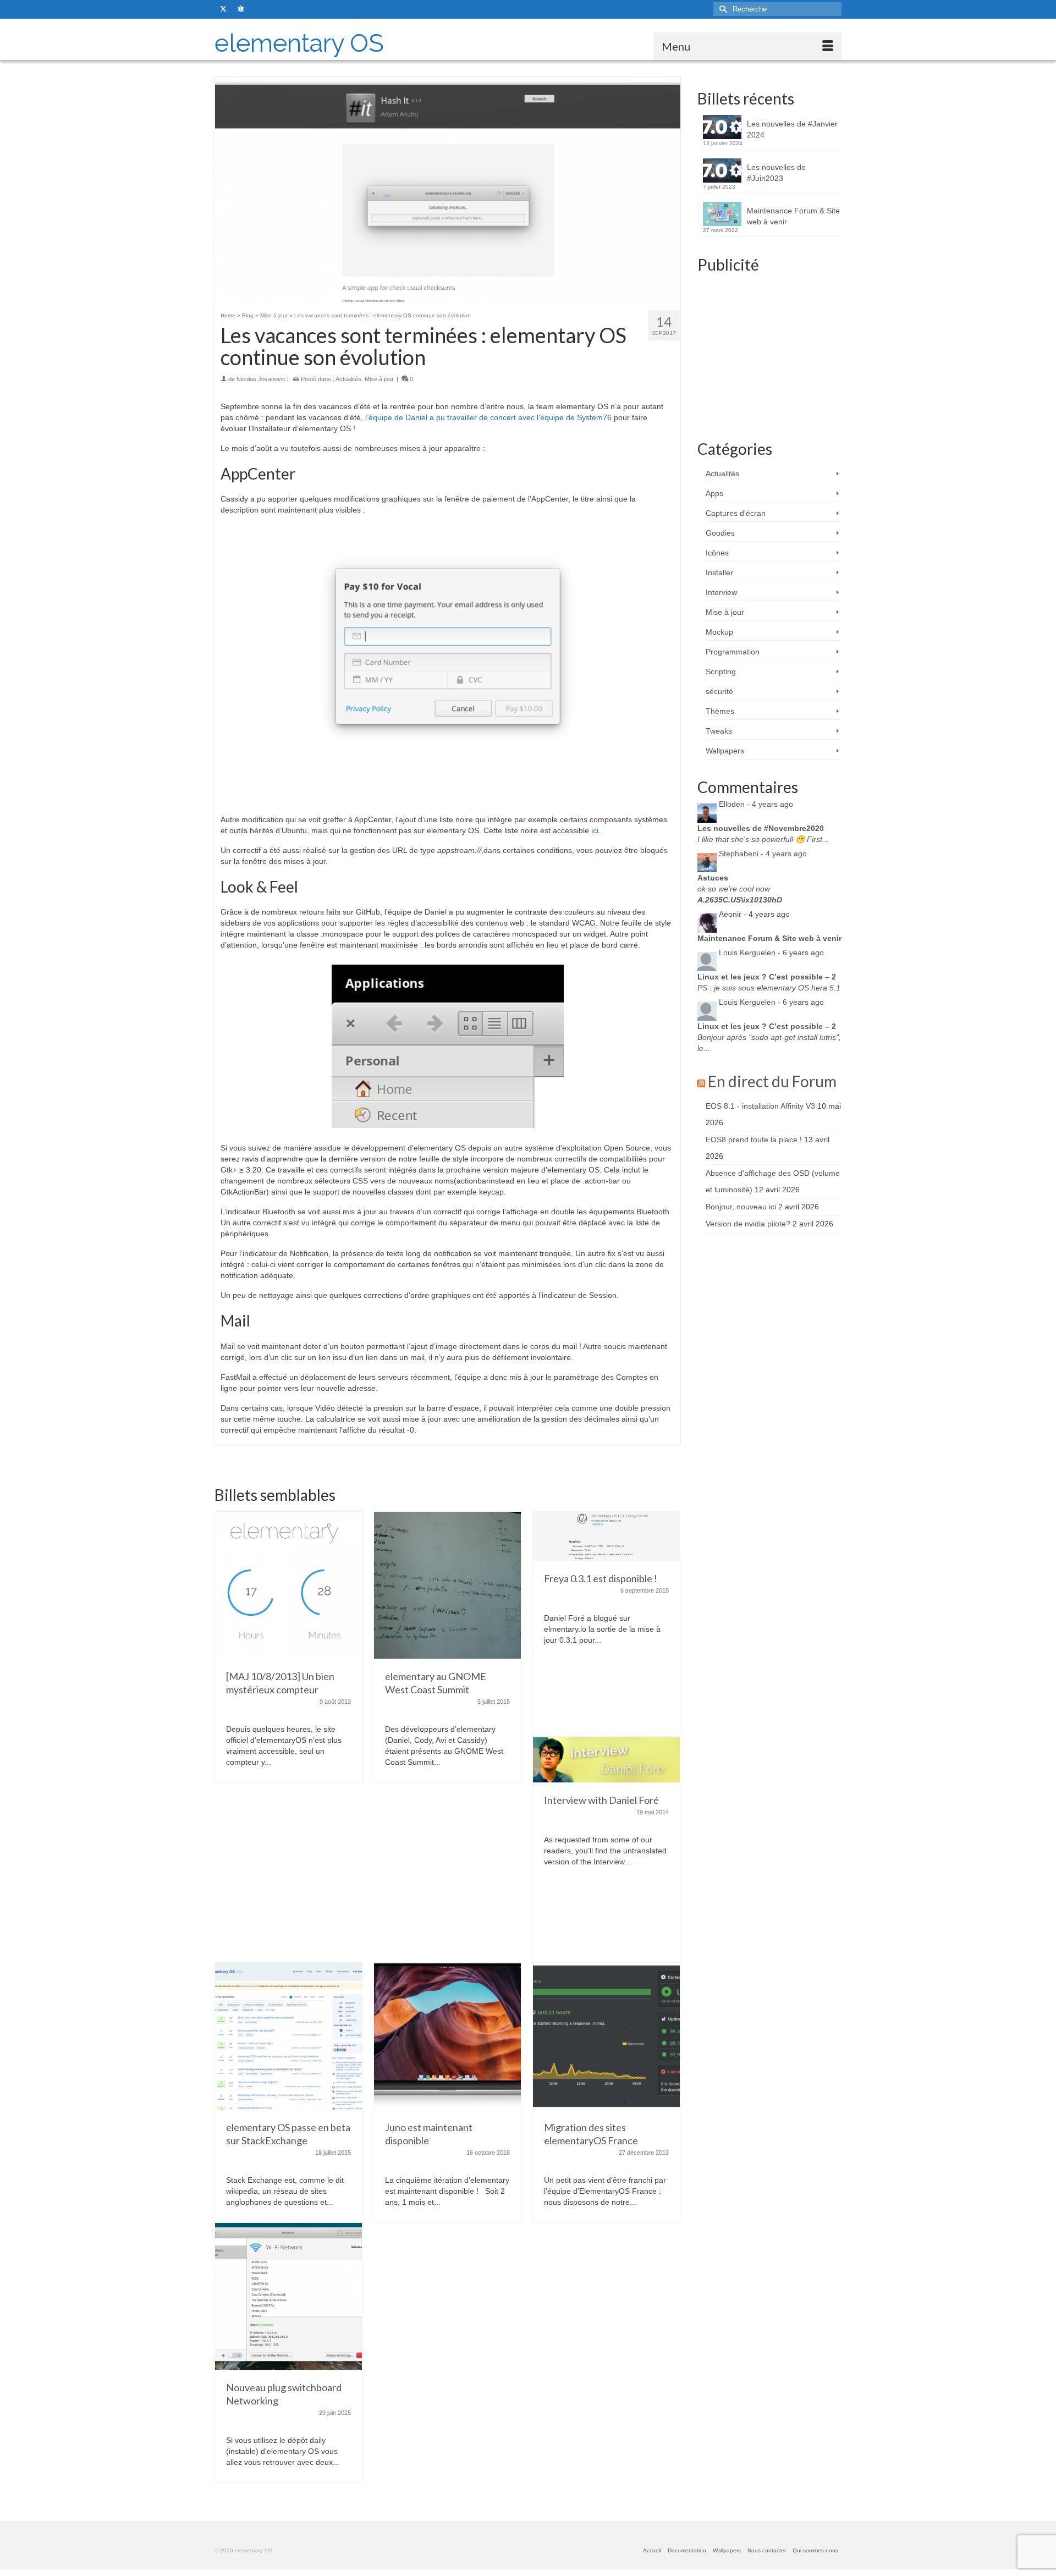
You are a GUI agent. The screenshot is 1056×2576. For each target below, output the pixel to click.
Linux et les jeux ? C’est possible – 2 (767, 977)
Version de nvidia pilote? (748, 1224)
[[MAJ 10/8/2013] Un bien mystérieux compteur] (288, 1584)
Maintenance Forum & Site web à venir (793, 216)
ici (595, 830)
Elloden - (756, 804)
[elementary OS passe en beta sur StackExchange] (288, 2035)
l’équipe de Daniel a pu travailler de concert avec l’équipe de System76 (488, 417)
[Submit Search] (722, 9)
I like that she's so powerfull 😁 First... (763, 839)
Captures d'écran (736, 513)
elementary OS (299, 43)
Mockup (719, 632)
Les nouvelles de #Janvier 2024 (792, 129)
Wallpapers (725, 751)
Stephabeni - (763, 854)
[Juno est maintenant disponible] (447, 2035)
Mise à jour (379, 379)
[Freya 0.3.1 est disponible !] (606, 1535)
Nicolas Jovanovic (261, 379)
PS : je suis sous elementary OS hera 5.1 (769, 988)
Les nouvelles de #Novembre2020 (761, 828)
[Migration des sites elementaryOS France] (606, 2035)
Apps (714, 493)
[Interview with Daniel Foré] (606, 1759)
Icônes (717, 553)
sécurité (719, 691)
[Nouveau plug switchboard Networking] (288, 2296)
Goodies (720, 533)
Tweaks (719, 731)
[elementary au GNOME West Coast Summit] (447, 1584)
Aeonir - (754, 914)
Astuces (713, 878)
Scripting (721, 671)
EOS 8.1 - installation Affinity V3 (760, 1106)
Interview (721, 592)
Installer (719, 573)
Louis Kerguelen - (771, 953)
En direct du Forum (772, 1081)
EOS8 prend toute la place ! (754, 1140)
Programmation (733, 652)
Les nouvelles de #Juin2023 (776, 173)
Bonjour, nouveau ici (741, 1207)
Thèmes (720, 711)
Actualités (348, 379)
